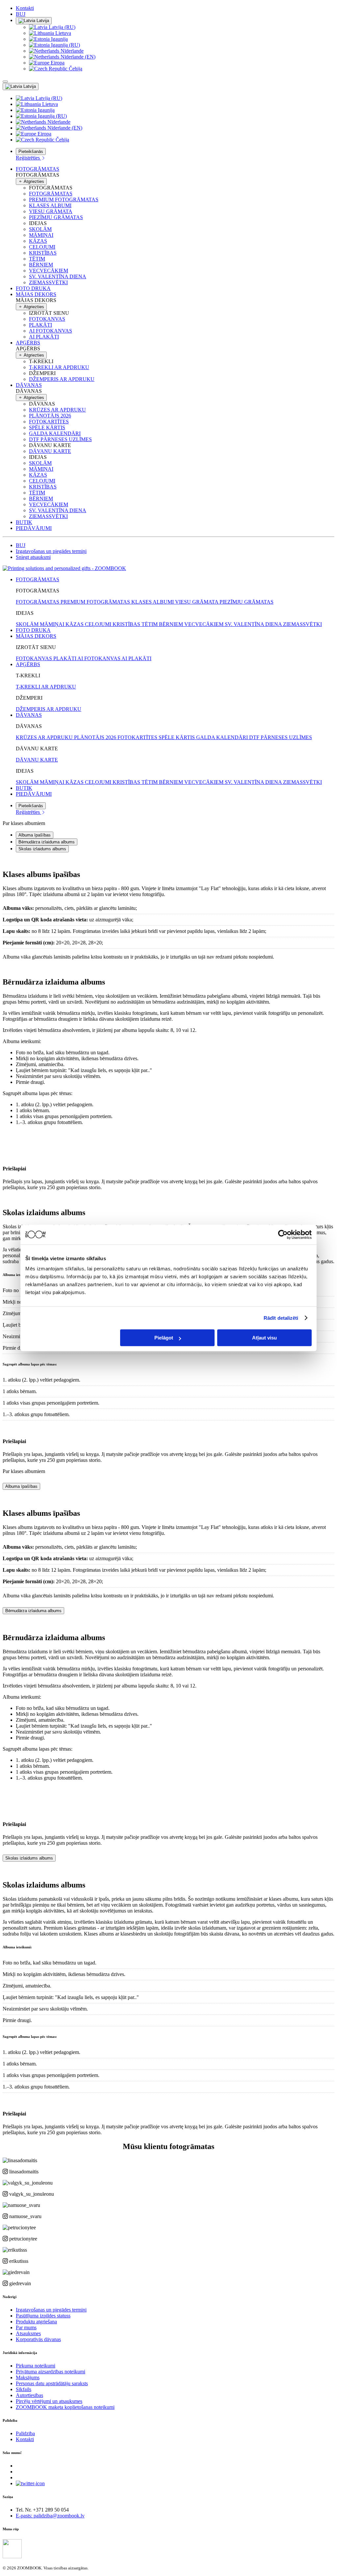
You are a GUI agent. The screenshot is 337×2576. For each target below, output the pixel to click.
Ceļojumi (42, 247)
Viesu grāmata (51, 211)
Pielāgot (164, 1338)
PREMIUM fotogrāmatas (64, 200)
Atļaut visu (264, 1338)
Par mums (26, 2327)
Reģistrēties (28, 158)
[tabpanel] (168, 909)
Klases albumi (50, 205)
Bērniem (41, 265)
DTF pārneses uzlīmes (60, 439)
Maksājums (28, 2377)
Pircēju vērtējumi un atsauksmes (49, 2401)
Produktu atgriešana (36, 2322)
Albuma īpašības (21, 1486)
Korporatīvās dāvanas (38, 2339)
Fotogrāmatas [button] (38, 169)
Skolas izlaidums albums (29, 1858)
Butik (24, 522)
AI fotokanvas (51, 331)
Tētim (37, 259)
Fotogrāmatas (51, 194)
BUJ (21, 14)
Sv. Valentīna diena (58, 276)
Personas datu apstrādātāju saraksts (52, 2383)
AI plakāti (44, 337)
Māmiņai (41, 235)
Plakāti (40, 325)
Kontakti (25, 8)
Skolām (40, 229)
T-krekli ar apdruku (59, 367)
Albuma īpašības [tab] (35, 835)
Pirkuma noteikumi (36, 2366)
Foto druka (33, 288)
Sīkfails (24, 2389)
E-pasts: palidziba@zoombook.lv (50, 2516)
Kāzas (38, 241)
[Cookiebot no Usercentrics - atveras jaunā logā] (283, 1235)
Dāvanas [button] (29, 385)
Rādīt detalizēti (281, 1318)
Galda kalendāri (55, 433)
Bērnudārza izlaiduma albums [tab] (47, 842)
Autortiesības (29, 2395)
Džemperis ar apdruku (62, 379)
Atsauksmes (28, 2333)
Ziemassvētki (48, 282)
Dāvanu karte (50, 451)
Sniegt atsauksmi (33, 557)
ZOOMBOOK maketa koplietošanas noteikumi (65, 2407)
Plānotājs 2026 (50, 416)
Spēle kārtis (47, 427)
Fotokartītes (49, 422)
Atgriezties (33, 181)
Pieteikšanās (31, 151)
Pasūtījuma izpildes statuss (43, 2316)
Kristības (43, 253)
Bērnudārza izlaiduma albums (33, 1611)
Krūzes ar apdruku (57, 410)
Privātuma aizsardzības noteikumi (51, 2372)
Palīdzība (25, 2433)
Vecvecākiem (49, 271)
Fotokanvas (47, 319)
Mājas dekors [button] (36, 294)
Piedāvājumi (34, 528)
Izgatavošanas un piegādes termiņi (51, 551)
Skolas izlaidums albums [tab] (42, 849)
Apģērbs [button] (28, 343)
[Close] (5, 82)
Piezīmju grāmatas (56, 217)
